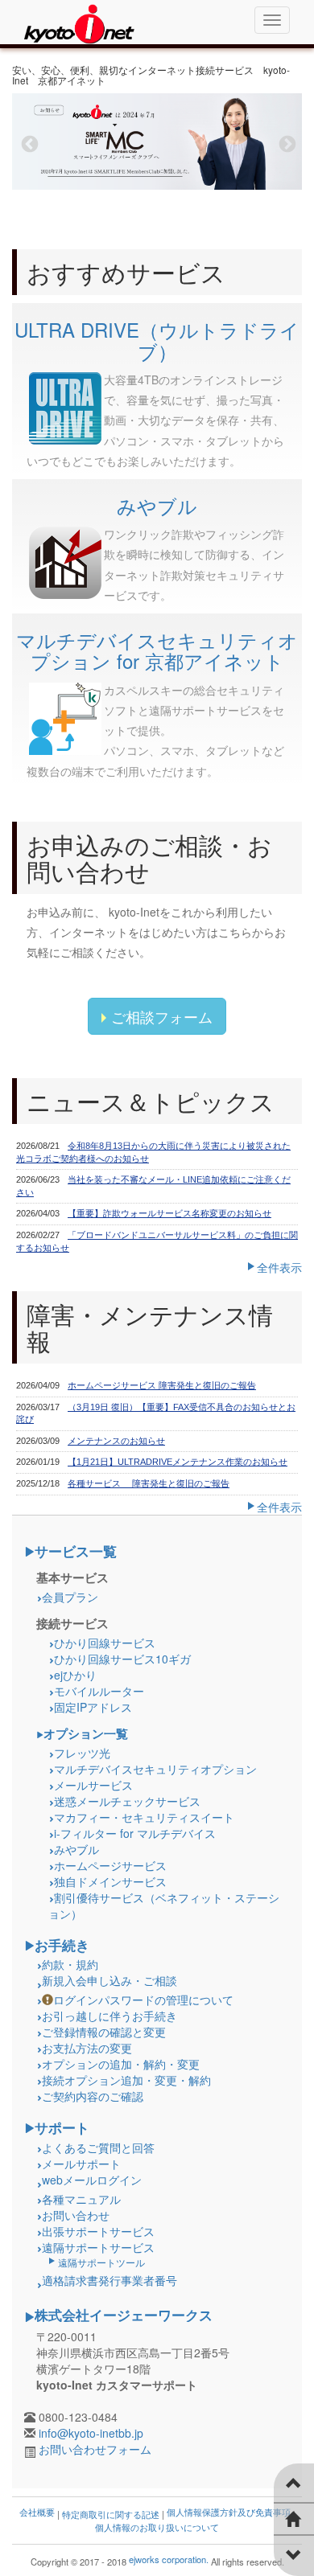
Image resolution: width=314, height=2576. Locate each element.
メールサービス (93, 1785)
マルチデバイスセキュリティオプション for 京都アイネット (157, 650)
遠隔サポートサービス (98, 2247)
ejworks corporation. (169, 2559)
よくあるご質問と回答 (98, 2147)
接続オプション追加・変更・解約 (126, 2080)
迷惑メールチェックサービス (127, 1801)
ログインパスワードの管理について (143, 2000)
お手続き (62, 1945)
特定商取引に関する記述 (111, 2514)
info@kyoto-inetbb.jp (91, 2433)
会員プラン (70, 1597)
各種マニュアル (81, 2199)
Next (286, 143)
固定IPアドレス (93, 1707)
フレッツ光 (82, 1753)
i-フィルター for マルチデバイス (135, 1833)
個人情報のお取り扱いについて (157, 2527)
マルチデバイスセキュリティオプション (155, 1769)
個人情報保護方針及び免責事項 (229, 2512)
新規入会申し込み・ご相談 (109, 1980)
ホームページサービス (110, 1865)
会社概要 (37, 2512)
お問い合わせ (76, 2215)
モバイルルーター (99, 1691)
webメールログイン (92, 2180)
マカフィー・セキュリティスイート (144, 1817)
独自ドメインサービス (110, 1881)
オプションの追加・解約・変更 (121, 2064)
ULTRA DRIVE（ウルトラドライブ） (157, 340)
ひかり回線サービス (105, 1643)
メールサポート (81, 2164)
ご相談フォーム (162, 1016)
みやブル (157, 505)
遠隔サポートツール (101, 2262)
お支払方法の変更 (87, 2048)
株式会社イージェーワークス (124, 2315)
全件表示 (279, 1267)
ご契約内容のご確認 (93, 2096)
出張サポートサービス (98, 2231)
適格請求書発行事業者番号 (109, 2280)
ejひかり (75, 1675)
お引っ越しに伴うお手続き (109, 2016)
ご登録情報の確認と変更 (104, 2032)
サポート (62, 2127)
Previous (28, 143)
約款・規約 (70, 1964)
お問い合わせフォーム (95, 2449)
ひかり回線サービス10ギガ (122, 1659)
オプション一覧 (86, 1733)
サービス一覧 (76, 1551)
